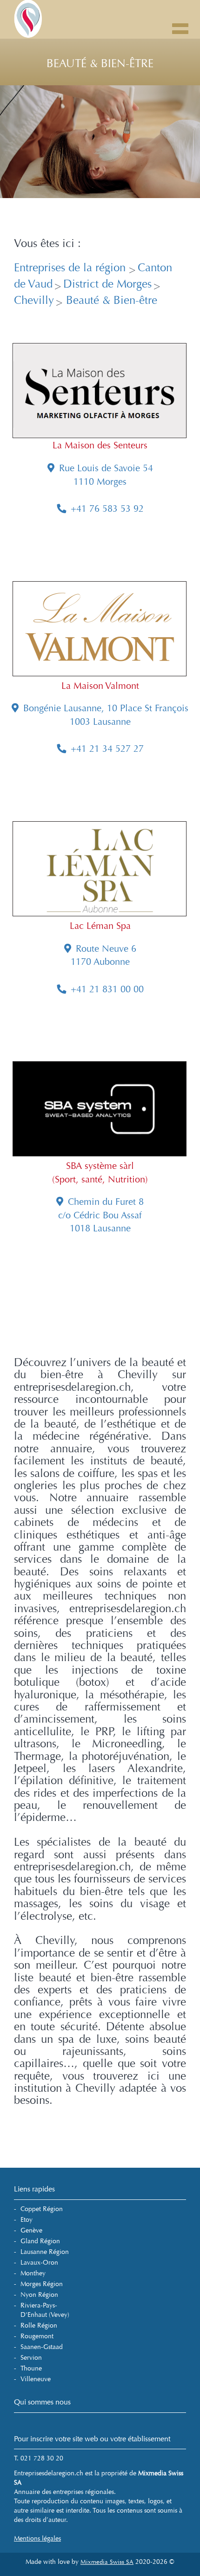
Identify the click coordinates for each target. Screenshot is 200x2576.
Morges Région (42, 2284)
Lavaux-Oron (39, 2263)
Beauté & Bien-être (110, 300)
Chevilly (34, 300)
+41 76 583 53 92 (107, 509)
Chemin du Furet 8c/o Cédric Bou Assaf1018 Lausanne (101, 1215)
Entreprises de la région (71, 268)
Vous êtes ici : (47, 244)
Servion (31, 2358)
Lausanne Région (45, 2252)
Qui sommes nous (42, 2402)
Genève (31, 2230)
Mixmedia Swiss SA (107, 2562)
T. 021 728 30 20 (39, 2458)
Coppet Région (42, 2209)
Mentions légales (37, 2538)
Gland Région (40, 2241)
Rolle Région (39, 2325)
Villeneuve (36, 2379)
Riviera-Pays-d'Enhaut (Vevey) (45, 2310)
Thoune (31, 2368)
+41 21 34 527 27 (107, 749)
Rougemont (37, 2336)
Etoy (27, 2220)
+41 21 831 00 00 (107, 989)
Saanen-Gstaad (42, 2347)
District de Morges (107, 284)
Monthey (33, 2273)
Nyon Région (39, 2295)
